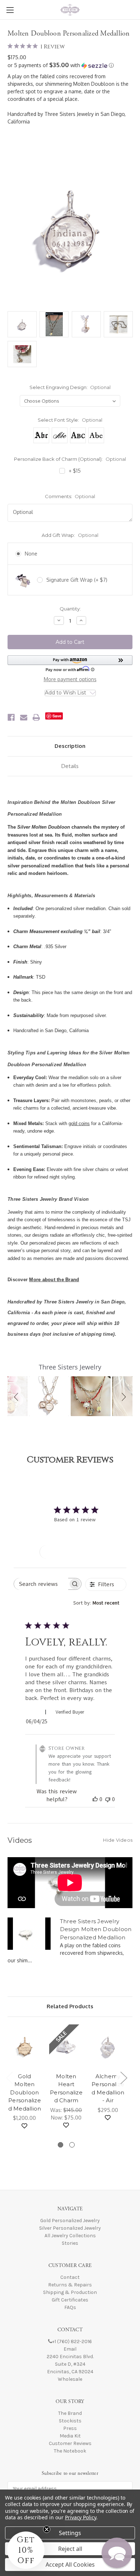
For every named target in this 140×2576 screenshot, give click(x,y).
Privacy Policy (81, 2517)
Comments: (70, 496)
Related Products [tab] (70, 2006)
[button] (70, 65)
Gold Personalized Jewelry (70, 2221)
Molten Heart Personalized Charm (66, 2088)
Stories (70, 2243)
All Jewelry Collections (70, 2236)
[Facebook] (11, 717)
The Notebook (70, 2451)
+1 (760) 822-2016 (72, 2341)
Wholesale (70, 2379)
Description (70, 746)
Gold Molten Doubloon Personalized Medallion (25, 2092)
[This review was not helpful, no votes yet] (108, 1799)
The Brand (70, 2413)
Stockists (70, 2421)
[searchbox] (41, 1584)
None (31, 554)
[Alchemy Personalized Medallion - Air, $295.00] (108, 2046)
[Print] (36, 717)
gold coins (79, 1123)
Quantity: (70, 609)
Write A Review (70, 1552)
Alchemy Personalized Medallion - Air (108, 2088)
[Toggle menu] (10, 10)
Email (70, 2349)
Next (123, 2077)
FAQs (70, 2307)
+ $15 (75, 471)
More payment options (70, 679)
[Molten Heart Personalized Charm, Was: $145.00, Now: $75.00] (66, 2046)
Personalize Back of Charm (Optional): (70, 459)
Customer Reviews (70, 2443)
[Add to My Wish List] (24, 2126)
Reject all (70, 2549)
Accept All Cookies (70, 2565)
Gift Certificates (70, 2300)
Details (70, 766)
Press (70, 2428)
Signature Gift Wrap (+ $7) (77, 580)
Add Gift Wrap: (70, 535)
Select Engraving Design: (70, 387)
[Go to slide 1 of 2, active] (60, 2145)
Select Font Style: (70, 420)
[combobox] (100, 1603)
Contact (70, 2277)
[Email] (24, 717)
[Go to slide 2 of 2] (72, 2145)
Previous (9, 2077)
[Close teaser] (47, 2529)
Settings (70, 2533)
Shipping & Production (70, 2292)
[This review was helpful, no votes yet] (95, 1799)
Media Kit (70, 2436)
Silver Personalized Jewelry (70, 2228)
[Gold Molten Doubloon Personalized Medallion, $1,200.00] (25, 2046)
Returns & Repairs (70, 2285)
